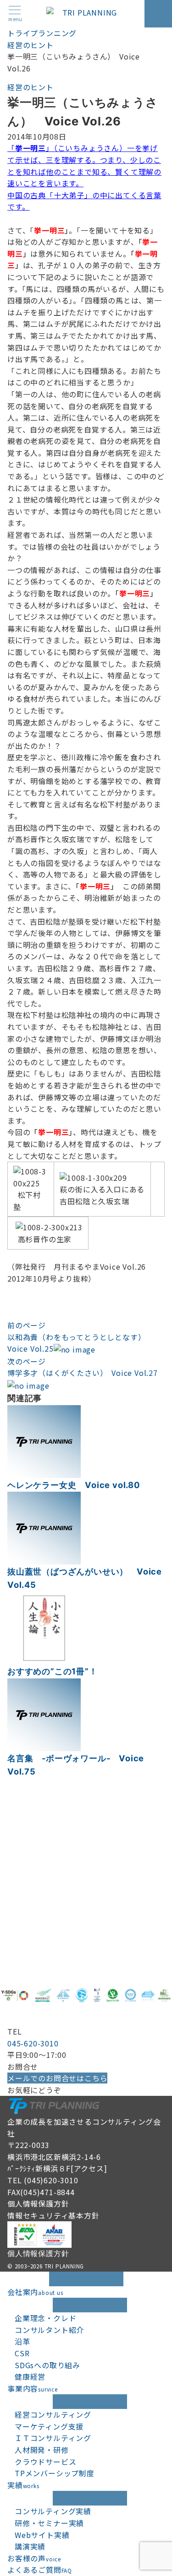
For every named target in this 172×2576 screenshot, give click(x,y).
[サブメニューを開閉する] (90, 2305)
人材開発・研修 (42, 2450)
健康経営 (30, 2376)
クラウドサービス (45, 2462)
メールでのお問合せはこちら (57, 2078)
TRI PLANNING (64, 2266)
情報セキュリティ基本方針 (53, 2215)
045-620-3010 (33, 2043)
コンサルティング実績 (53, 2511)
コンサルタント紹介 (49, 2330)
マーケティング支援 (49, 2426)
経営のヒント (31, 87)
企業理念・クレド (45, 2318)
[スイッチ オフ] (158, 14)
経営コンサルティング (53, 2414)
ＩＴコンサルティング (53, 2438)
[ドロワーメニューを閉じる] (86, 2279)
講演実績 (30, 2546)
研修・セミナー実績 (49, 2523)
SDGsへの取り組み (47, 2365)
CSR (22, 2353)
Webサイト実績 (42, 2535)
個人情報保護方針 (38, 2203)
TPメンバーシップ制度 (55, 2473)
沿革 (22, 2341)
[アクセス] (89, 2168)
